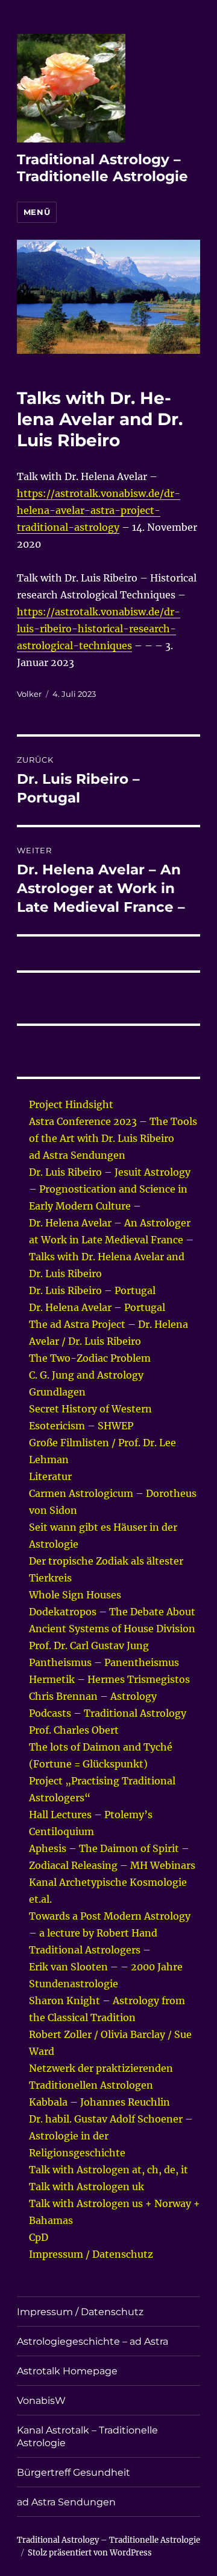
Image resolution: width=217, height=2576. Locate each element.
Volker (29, 694)
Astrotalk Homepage (67, 2371)
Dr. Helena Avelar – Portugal (97, 1307)
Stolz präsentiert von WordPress (90, 2553)
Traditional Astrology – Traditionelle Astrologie (102, 168)
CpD (39, 2237)
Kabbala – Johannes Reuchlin (99, 2102)
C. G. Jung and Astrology (86, 1375)
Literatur (50, 1476)
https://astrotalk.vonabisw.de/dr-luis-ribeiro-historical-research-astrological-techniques (99, 629)
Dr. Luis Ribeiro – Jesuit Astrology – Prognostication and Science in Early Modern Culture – (110, 1189)
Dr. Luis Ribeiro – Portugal (92, 1290)
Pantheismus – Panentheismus (104, 1662)
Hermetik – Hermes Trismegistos (109, 1679)
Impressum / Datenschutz (91, 2254)
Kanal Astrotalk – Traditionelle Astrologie (87, 2437)
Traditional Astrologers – (90, 1950)
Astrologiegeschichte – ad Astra (93, 2341)
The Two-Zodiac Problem (90, 1358)
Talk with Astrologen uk (86, 2187)
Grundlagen (57, 1392)
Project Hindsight (71, 1104)
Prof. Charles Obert (74, 1730)
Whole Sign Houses (75, 1595)
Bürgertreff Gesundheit (74, 2472)
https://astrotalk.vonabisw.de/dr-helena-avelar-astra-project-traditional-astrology (99, 510)
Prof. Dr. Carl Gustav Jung (89, 1645)
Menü (37, 212)
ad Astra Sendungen (77, 1155)
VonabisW (41, 2401)
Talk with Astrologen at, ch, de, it (108, 2170)
